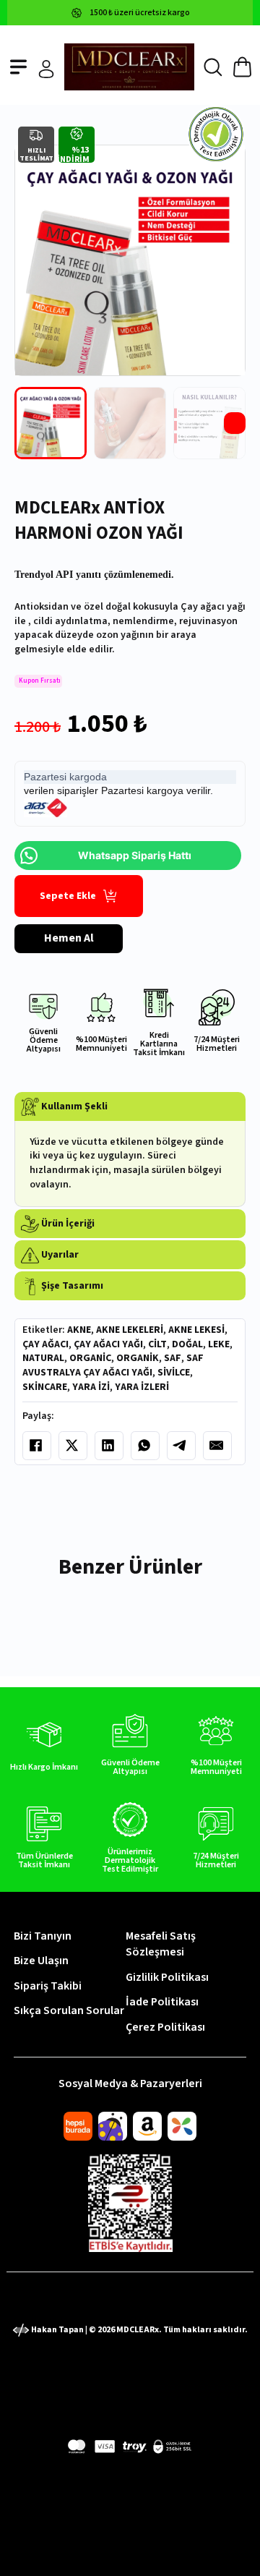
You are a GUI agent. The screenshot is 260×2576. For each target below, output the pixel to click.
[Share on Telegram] (181, 1446)
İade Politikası (162, 2002)
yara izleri (142, 1387)
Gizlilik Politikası (167, 1977)
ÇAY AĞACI (45, 1344)
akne (79, 1330)
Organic (90, 1358)
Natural (43, 1358)
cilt (157, 1344)
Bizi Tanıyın (43, 1936)
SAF (173, 1358)
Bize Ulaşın (41, 1961)
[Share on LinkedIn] (109, 1446)
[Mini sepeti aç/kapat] (242, 67)
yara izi (91, 1387)
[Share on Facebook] (37, 1446)
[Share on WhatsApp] (145, 1446)
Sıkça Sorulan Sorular (69, 2010)
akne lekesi (196, 1330)
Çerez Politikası (165, 2027)
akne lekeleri (130, 1330)
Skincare (45, 1387)
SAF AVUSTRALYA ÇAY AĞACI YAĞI (113, 1365)
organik (138, 1358)
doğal (187, 1344)
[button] (130, 1107)
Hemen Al (69, 938)
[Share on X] (73, 1446)
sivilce (174, 1373)
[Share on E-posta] (217, 1446)
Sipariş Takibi (48, 1986)
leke (219, 1344)
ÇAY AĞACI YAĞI (108, 1344)
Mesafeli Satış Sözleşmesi (161, 1944)
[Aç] (18, 67)
